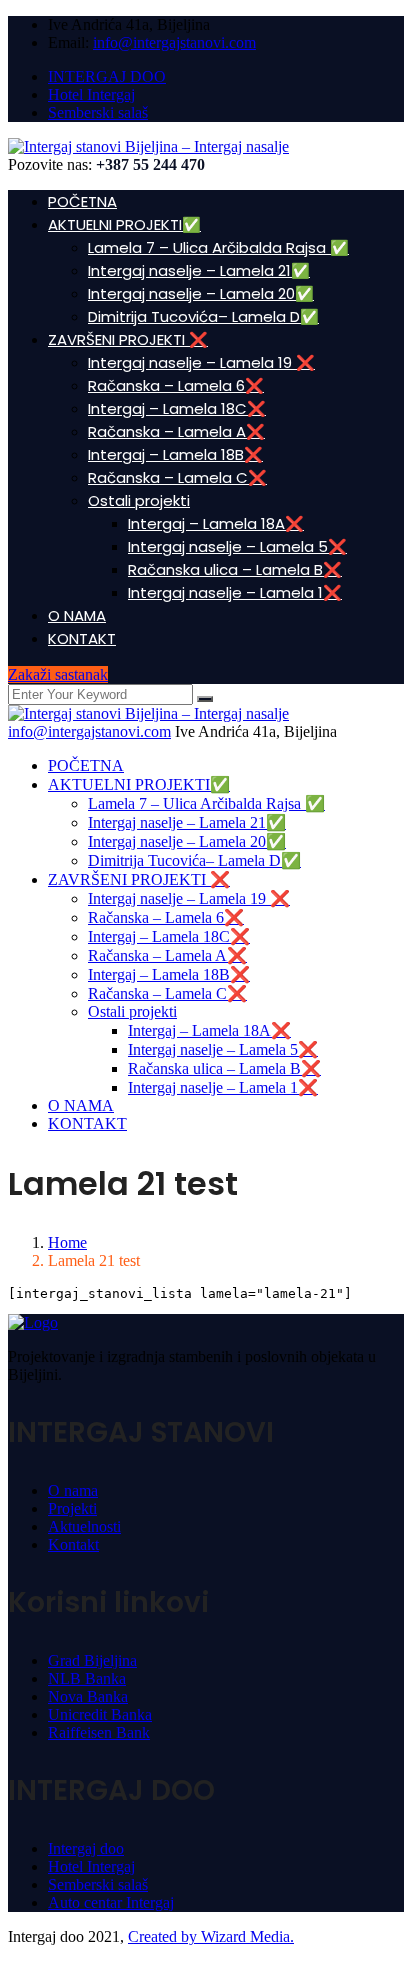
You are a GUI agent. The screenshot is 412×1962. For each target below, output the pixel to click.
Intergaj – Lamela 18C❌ (177, 408)
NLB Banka (87, 1678)
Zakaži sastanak (58, 674)
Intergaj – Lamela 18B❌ (175, 454)
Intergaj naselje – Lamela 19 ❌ (201, 362)
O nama (73, 1490)
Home (67, 1242)
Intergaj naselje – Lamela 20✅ (201, 293)
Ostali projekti (139, 500)
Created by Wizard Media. (211, 1936)
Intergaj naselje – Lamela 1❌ (235, 592)
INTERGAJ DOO (107, 76)
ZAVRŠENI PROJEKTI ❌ (128, 339)
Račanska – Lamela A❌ (176, 431)
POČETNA (82, 201)
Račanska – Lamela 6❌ (176, 385)
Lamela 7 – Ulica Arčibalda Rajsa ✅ (218, 247)
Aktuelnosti (84, 1526)
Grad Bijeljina (92, 1660)
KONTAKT (82, 638)
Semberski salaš (98, 112)
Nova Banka (88, 1696)
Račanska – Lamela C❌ (177, 477)
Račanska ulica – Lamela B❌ (235, 569)
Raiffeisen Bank (99, 1732)
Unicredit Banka (100, 1714)
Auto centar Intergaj (111, 1902)
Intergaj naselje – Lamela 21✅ (199, 270)
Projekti (72, 1508)
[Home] (148, 713)
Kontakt (73, 1544)
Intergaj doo (86, 1848)
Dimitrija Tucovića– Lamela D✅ (203, 316)
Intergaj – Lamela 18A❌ (216, 523)
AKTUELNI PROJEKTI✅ (124, 224)
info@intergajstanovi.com (174, 42)
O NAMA (77, 615)
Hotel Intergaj (91, 94)
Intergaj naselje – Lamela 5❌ (237, 546)
